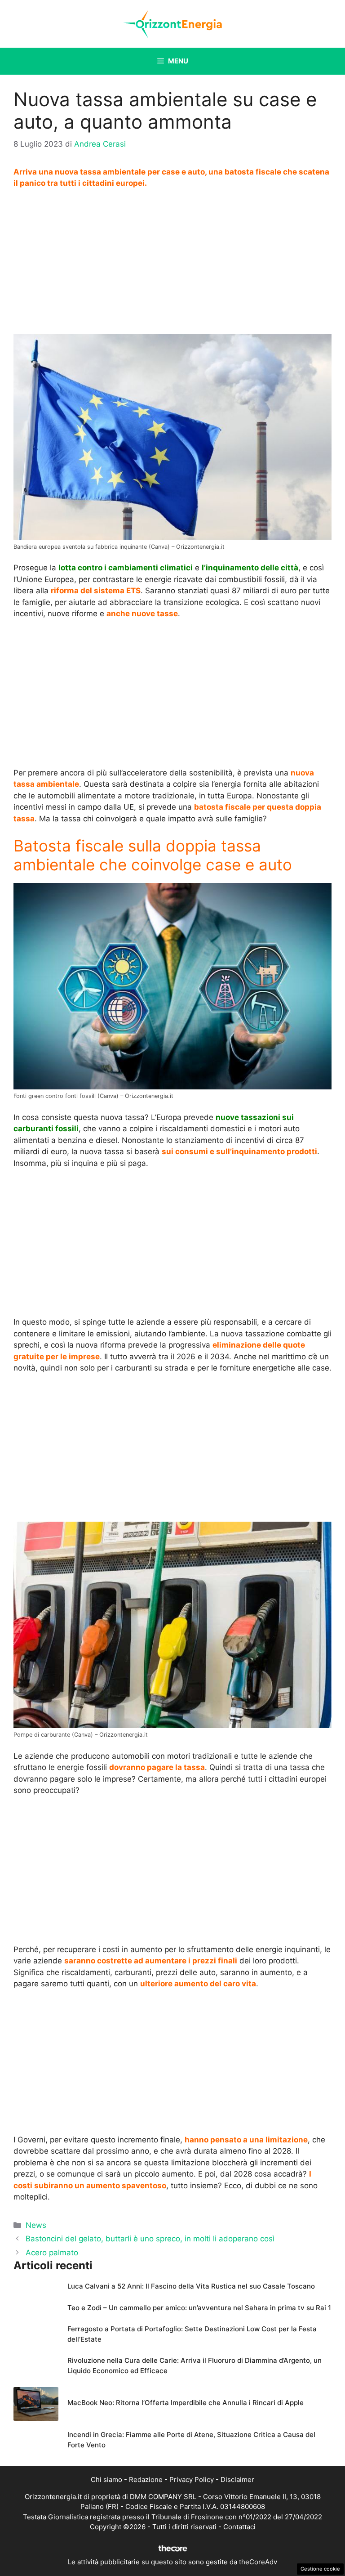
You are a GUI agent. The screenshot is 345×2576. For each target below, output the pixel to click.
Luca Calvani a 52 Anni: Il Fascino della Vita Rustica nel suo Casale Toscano (191, 2286)
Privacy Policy (192, 2480)
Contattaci (239, 2527)
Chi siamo (106, 2480)
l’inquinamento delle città (250, 568)
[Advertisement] (172, 264)
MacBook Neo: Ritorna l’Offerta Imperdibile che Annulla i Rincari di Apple (186, 2403)
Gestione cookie (320, 2569)
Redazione (146, 2480)
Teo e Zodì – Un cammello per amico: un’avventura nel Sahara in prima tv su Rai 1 (199, 2308)
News (36, 2225)
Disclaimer (237, 2480)
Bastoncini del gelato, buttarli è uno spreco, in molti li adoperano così (150, 2239)
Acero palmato (52, 2253)
